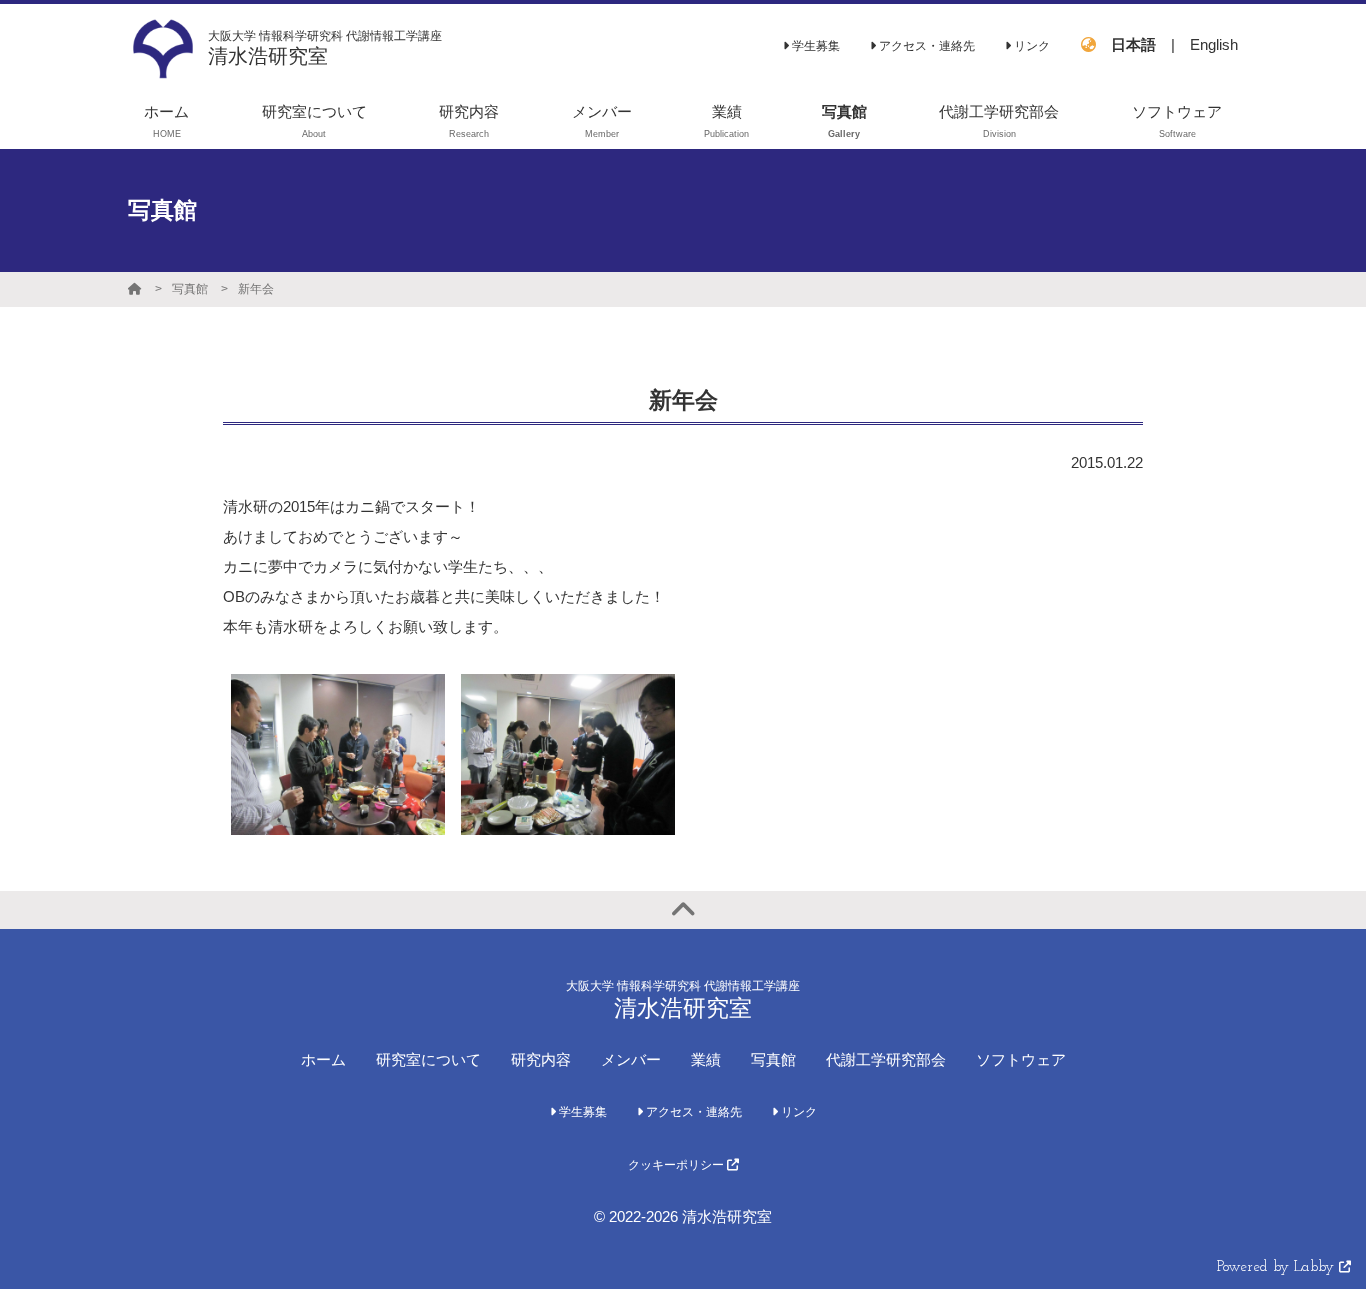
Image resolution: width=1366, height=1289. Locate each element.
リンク (1030, 46)
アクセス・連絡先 (925, 46)
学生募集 (814, 46)
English (1214, 44)
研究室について (428, 1059)
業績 (706, 1059)
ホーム (323, 1059)
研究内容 (541, 1059)
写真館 (190, 289)
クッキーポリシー (677, 1165)
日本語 (1133, 44)
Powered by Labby (1278, 1267)
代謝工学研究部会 (886, 1059)
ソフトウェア (1021, 1059)
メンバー (631, 1059)
